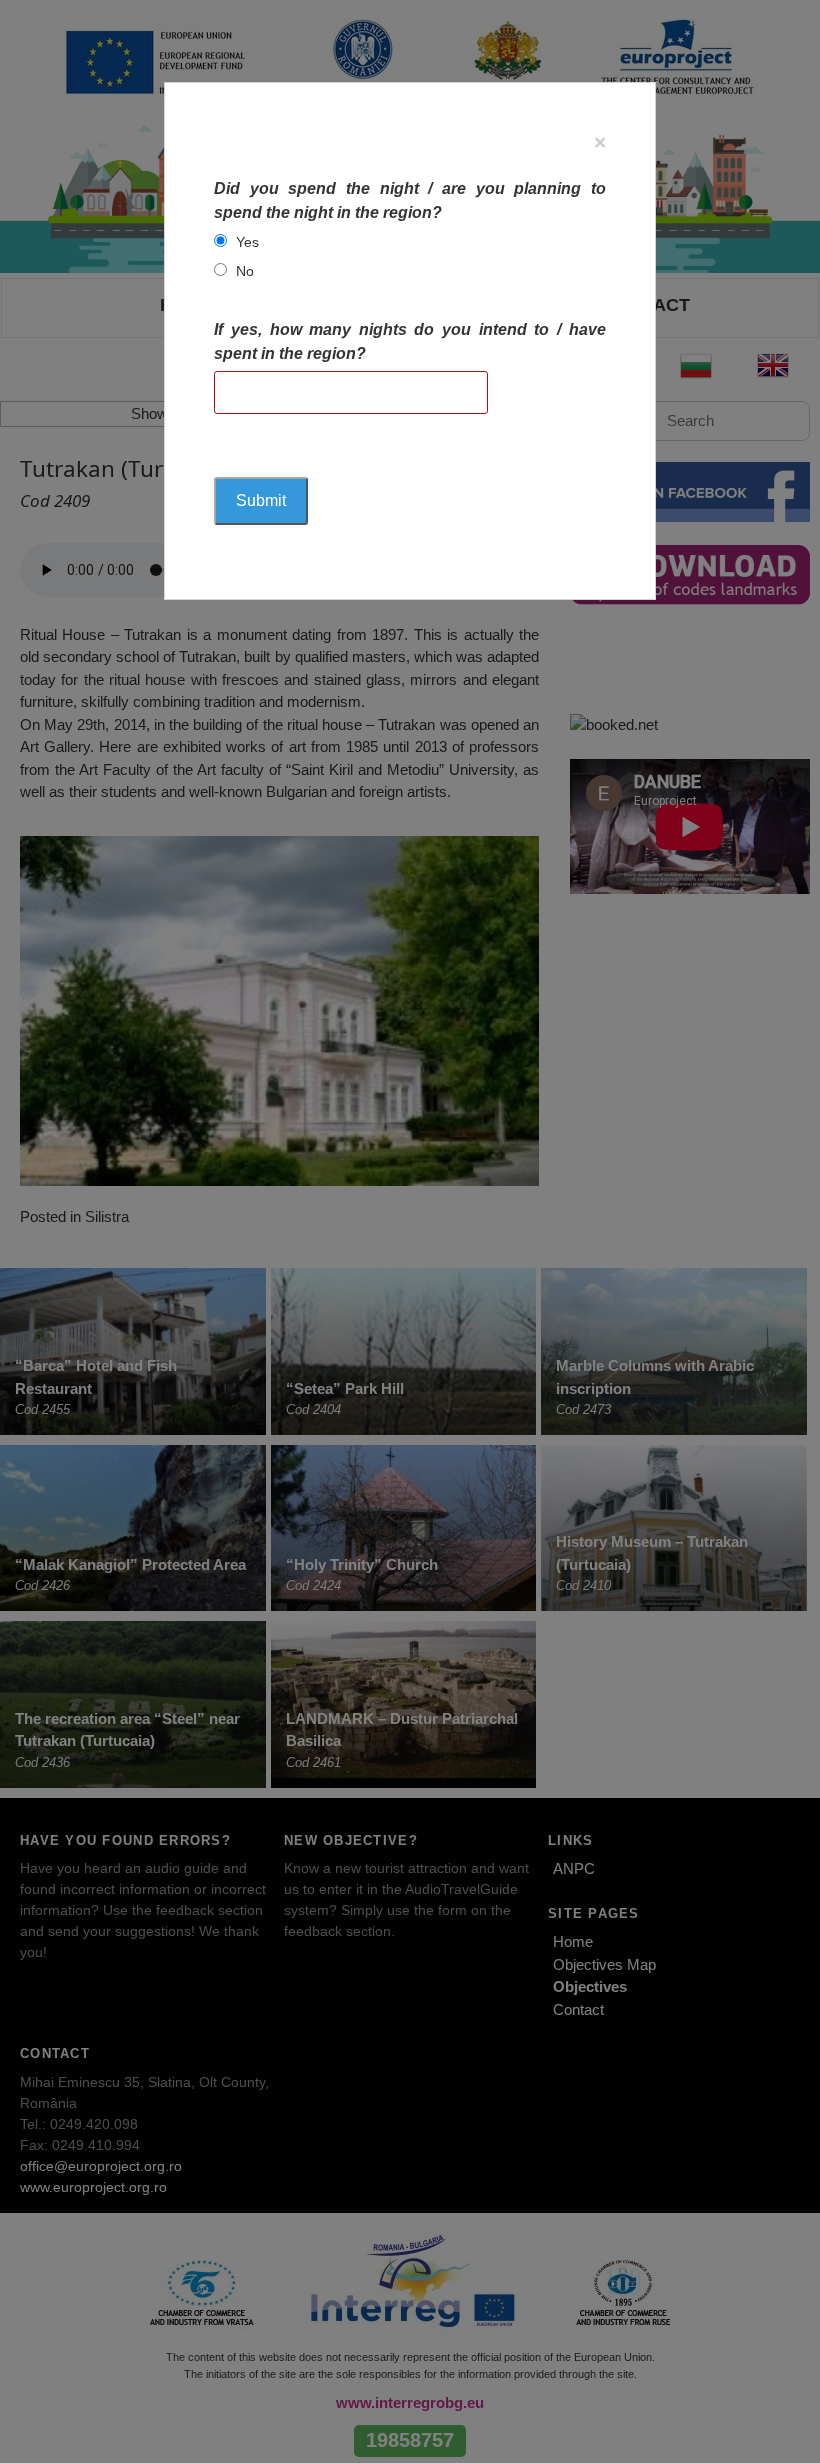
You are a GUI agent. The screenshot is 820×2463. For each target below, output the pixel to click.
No (245, 271)
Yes (247, 242)
